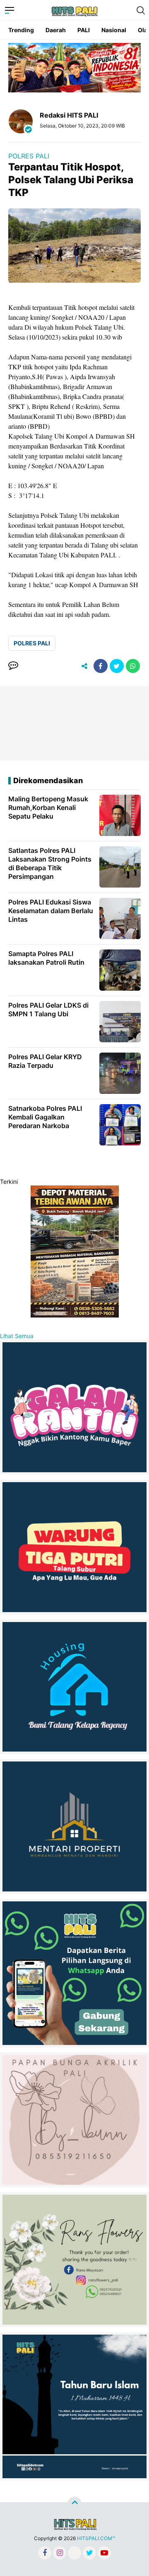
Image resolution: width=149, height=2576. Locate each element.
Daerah (56, 30)
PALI (84, 30)
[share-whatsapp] (133, 666)
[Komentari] (13, 666)
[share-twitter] (117, 666)
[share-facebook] (101, 666)
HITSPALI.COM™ (96, 2538)
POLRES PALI (29, 156)
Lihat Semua (17, 1336)
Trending (21, 30)
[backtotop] (74, 2503)
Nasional (114, 30)
